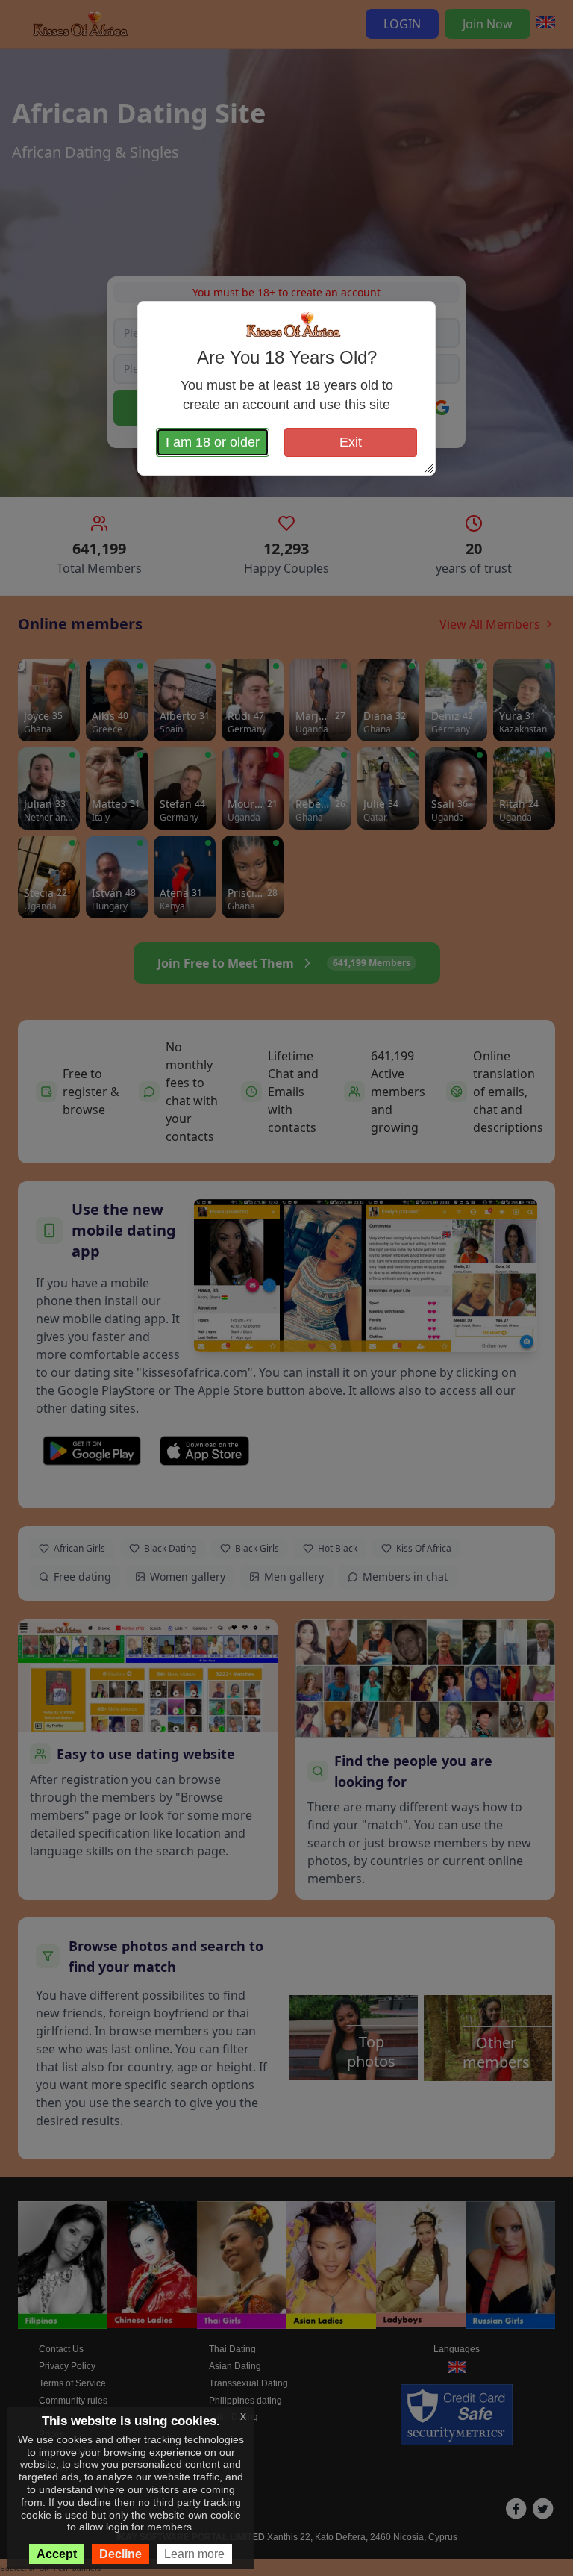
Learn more (194, 2554)
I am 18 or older (213, 442)
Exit (351, 442)
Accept (57, 2554)
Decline (120, 2554)
